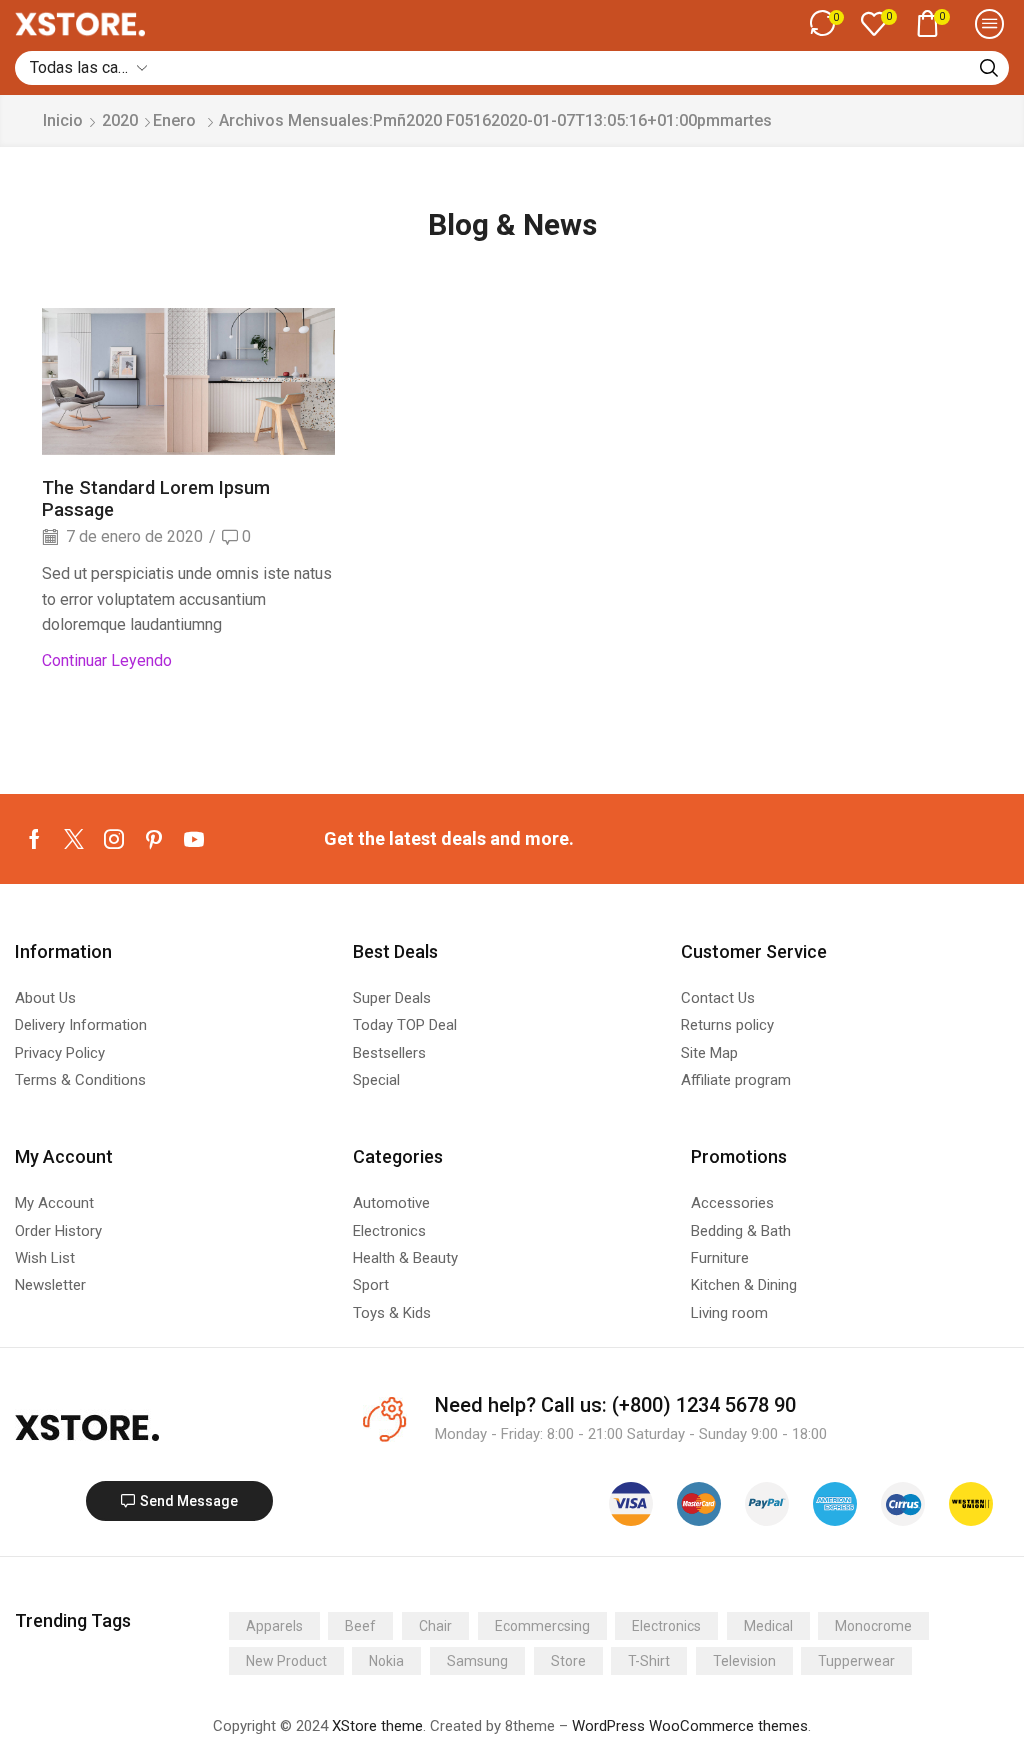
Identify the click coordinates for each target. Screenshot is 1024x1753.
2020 (120, 120)
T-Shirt (649, 1661)
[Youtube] (194, 839)
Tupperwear (856, 1661)
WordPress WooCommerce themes (690, 1726)
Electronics (666, 1626)
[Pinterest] (154, 839)
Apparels (274, 1626)
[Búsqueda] (989, 68)
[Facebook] (34, 839)
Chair (435, 1626)
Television (744, 1661)
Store (568, 1661)
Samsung (477, 1661)
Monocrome (873, 1626)
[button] (827, 23)
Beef (360, 1626)
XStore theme (377, 1726)
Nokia (386, 1661)
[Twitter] (74, 839)
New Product (286, 1661)
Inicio (63, 120)
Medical (768, 1626)
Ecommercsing (542, 1626)
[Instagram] (114, 839)
